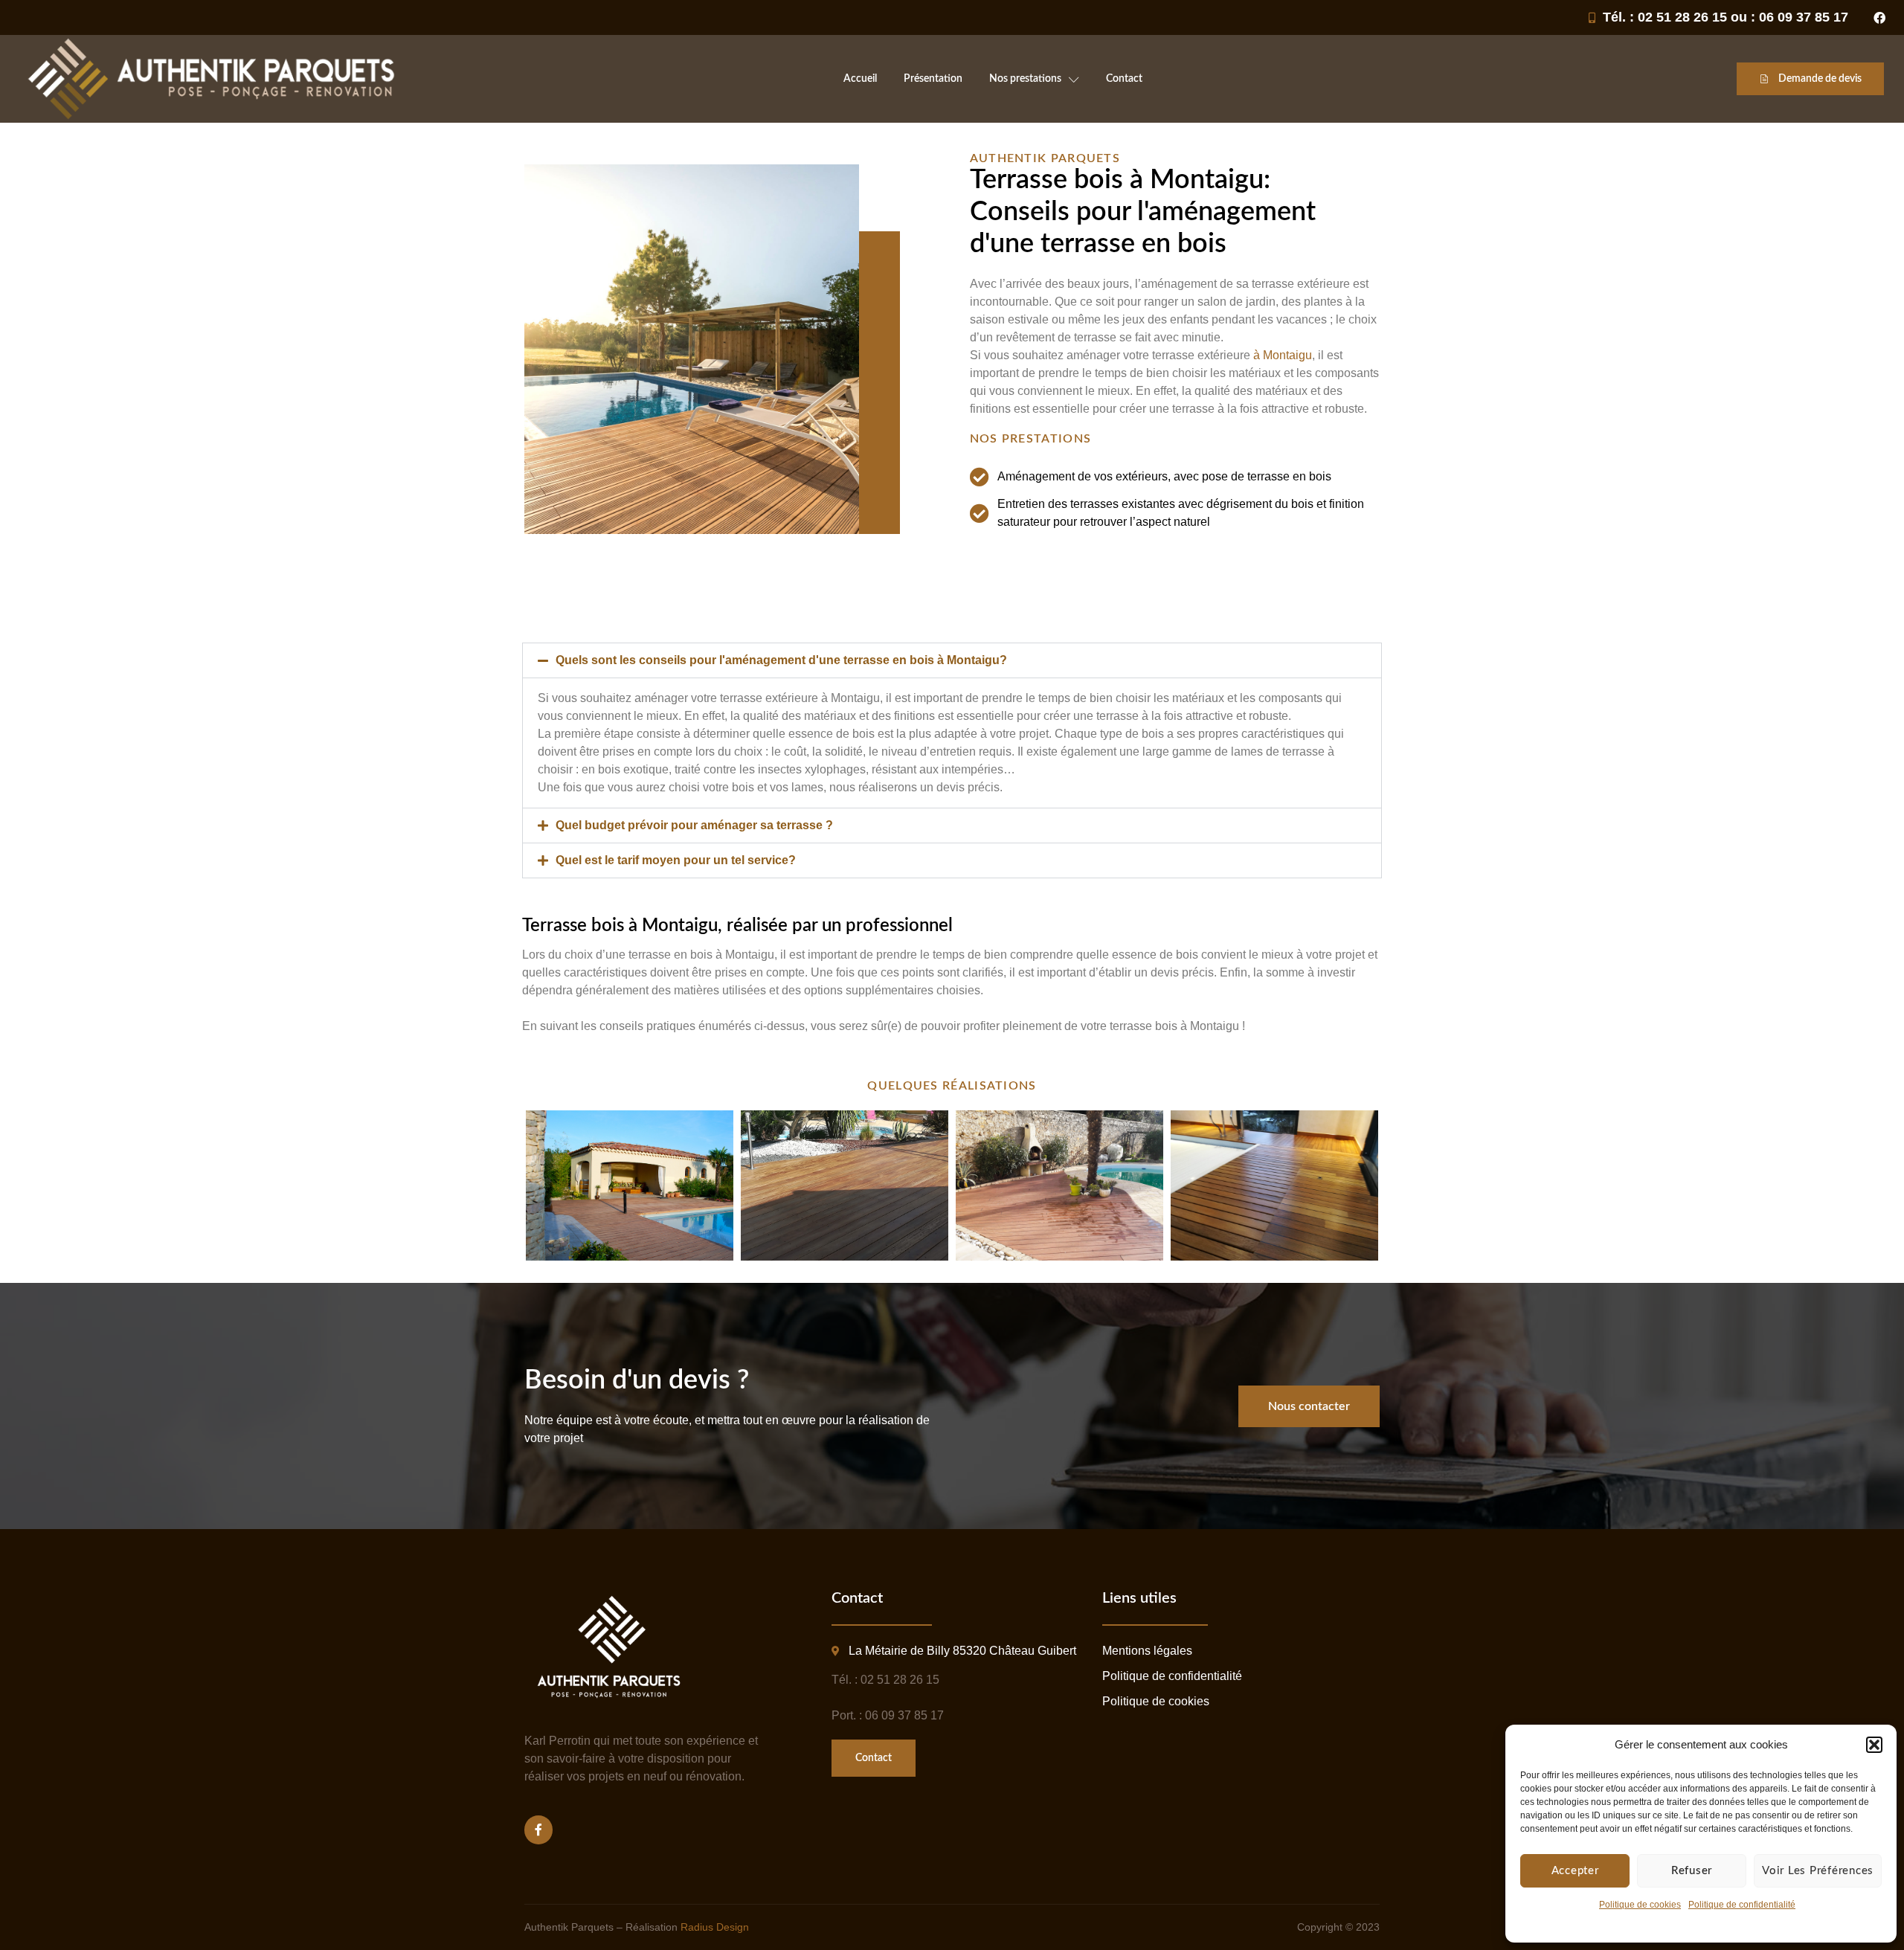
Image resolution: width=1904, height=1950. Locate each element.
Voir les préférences (1818, 1871)
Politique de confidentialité (1742, 1905)
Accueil (860, 79)
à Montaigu (1283, 355)
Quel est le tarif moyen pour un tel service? (676, 860)
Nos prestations (1025, 79)
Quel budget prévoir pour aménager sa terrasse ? (694, 825)
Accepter (1575, 1871)
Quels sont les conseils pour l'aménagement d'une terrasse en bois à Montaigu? (781, 660)
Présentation (933, 79)
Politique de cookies (1640, 1905)
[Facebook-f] (538, 1830)
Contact (1124, 79)
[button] (1874, 1745)
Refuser (1692, 1871)
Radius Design (715, 1927)
